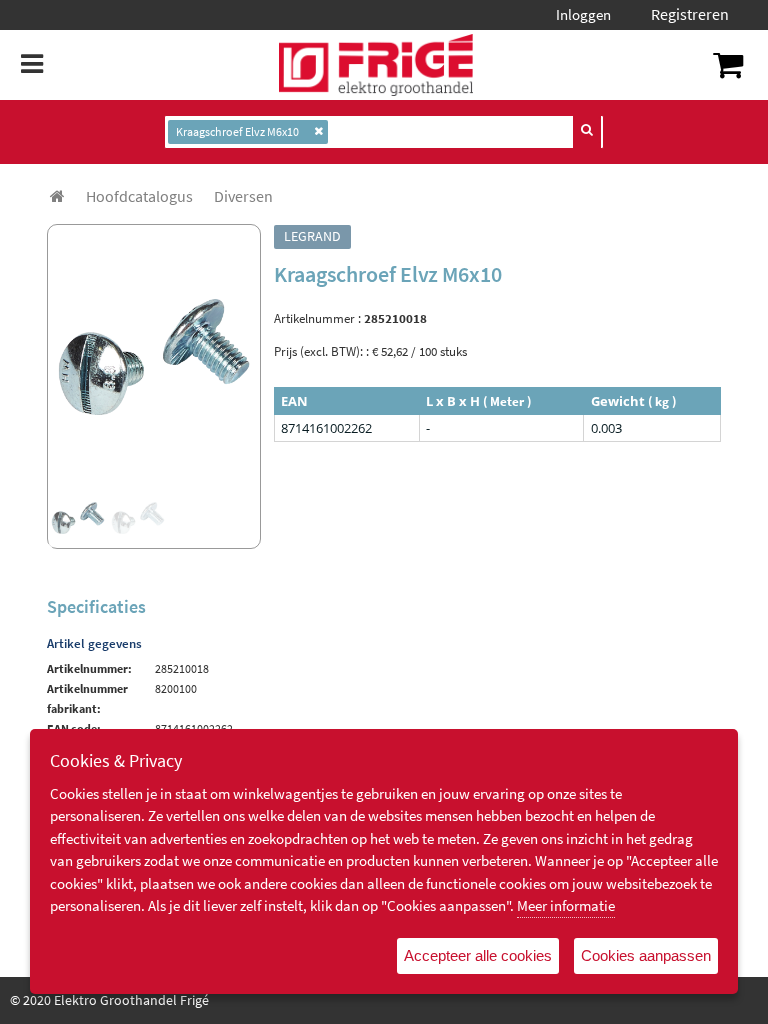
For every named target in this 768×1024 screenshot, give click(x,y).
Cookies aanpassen (646, 955)
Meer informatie (566, 905)
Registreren (690, 14)
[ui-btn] (587, 130)
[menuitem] (139, 196)
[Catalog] (57, 196)
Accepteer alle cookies (478, 955)
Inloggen (583, 14)
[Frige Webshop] (376, 65)
